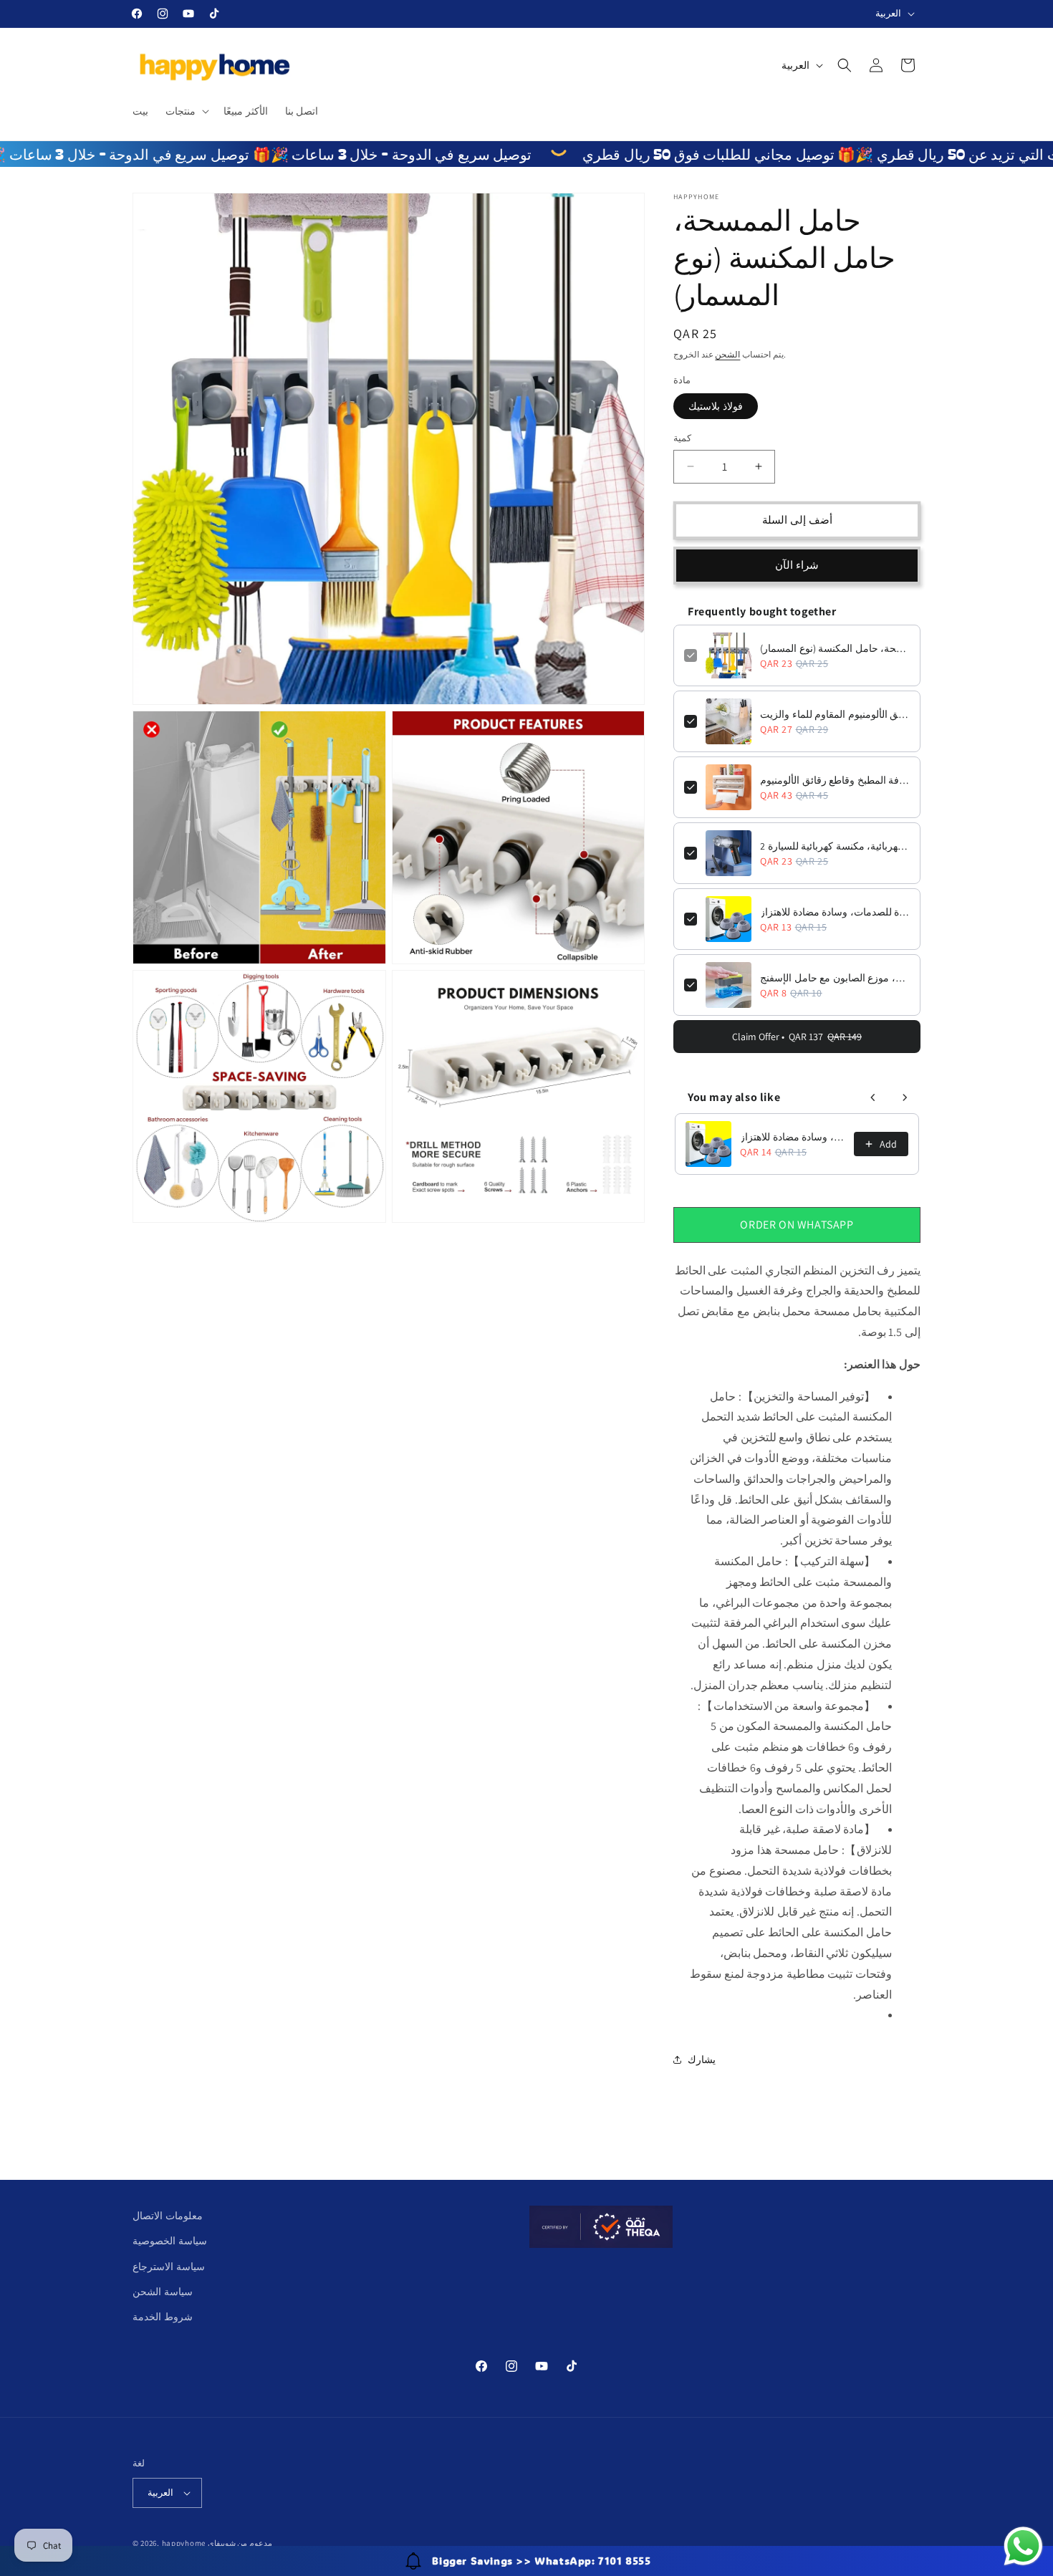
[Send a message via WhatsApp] (1023, 2546)
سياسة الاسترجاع (169, 2267)
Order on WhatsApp (797, 1225)
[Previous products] (873, 1097)
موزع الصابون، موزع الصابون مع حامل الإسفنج (835, 978)
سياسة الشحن (163, 2292)
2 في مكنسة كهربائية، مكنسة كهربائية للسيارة (835, 846)
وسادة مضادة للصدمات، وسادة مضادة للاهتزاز (835, 912)
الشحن (727, 354)
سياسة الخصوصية (170, 2241)
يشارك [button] (702, 2060)
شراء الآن (797, 565)
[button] (186, 111)
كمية (682, 438)
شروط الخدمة (163, 2317)
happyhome (184, 2543)
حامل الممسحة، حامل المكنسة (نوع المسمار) (835, 648)
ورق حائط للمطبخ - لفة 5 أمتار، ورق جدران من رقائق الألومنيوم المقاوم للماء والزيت (835, 714)
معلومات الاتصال (168, 2216)
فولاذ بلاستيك (716, 406)
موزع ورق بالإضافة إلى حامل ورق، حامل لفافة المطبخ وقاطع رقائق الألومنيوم (835, 780)
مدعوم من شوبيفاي (240, 2543)
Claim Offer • (797, 1037)
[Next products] (905, 1097)
